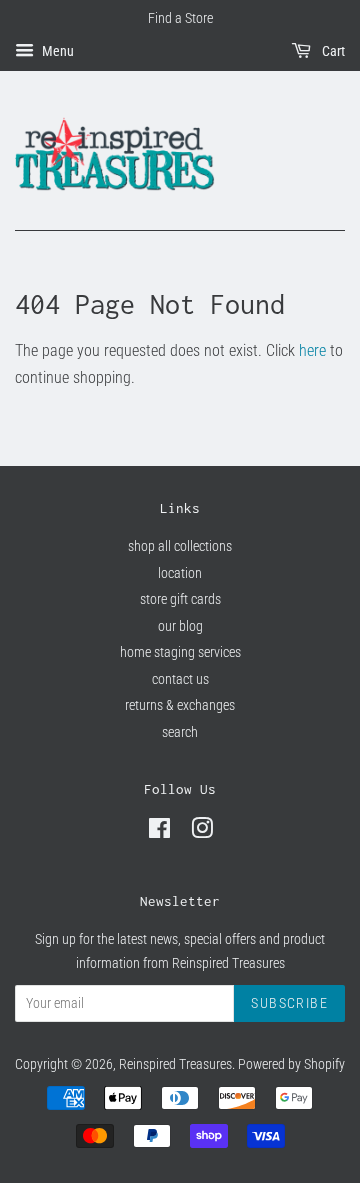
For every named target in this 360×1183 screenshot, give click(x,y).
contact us (180, 679)
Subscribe (289, 1003)
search (180, 732)
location (180, 573)
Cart (332, 51)
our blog (180, 626)
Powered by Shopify (291, 1064)
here (312, 350)
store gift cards (180, 599)
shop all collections (180, 546)
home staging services (180, 652)
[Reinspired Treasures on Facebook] (159, 832)
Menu (56, 51)
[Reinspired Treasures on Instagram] (202, 832)
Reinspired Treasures (175, 1064)
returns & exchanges (180, 705)
